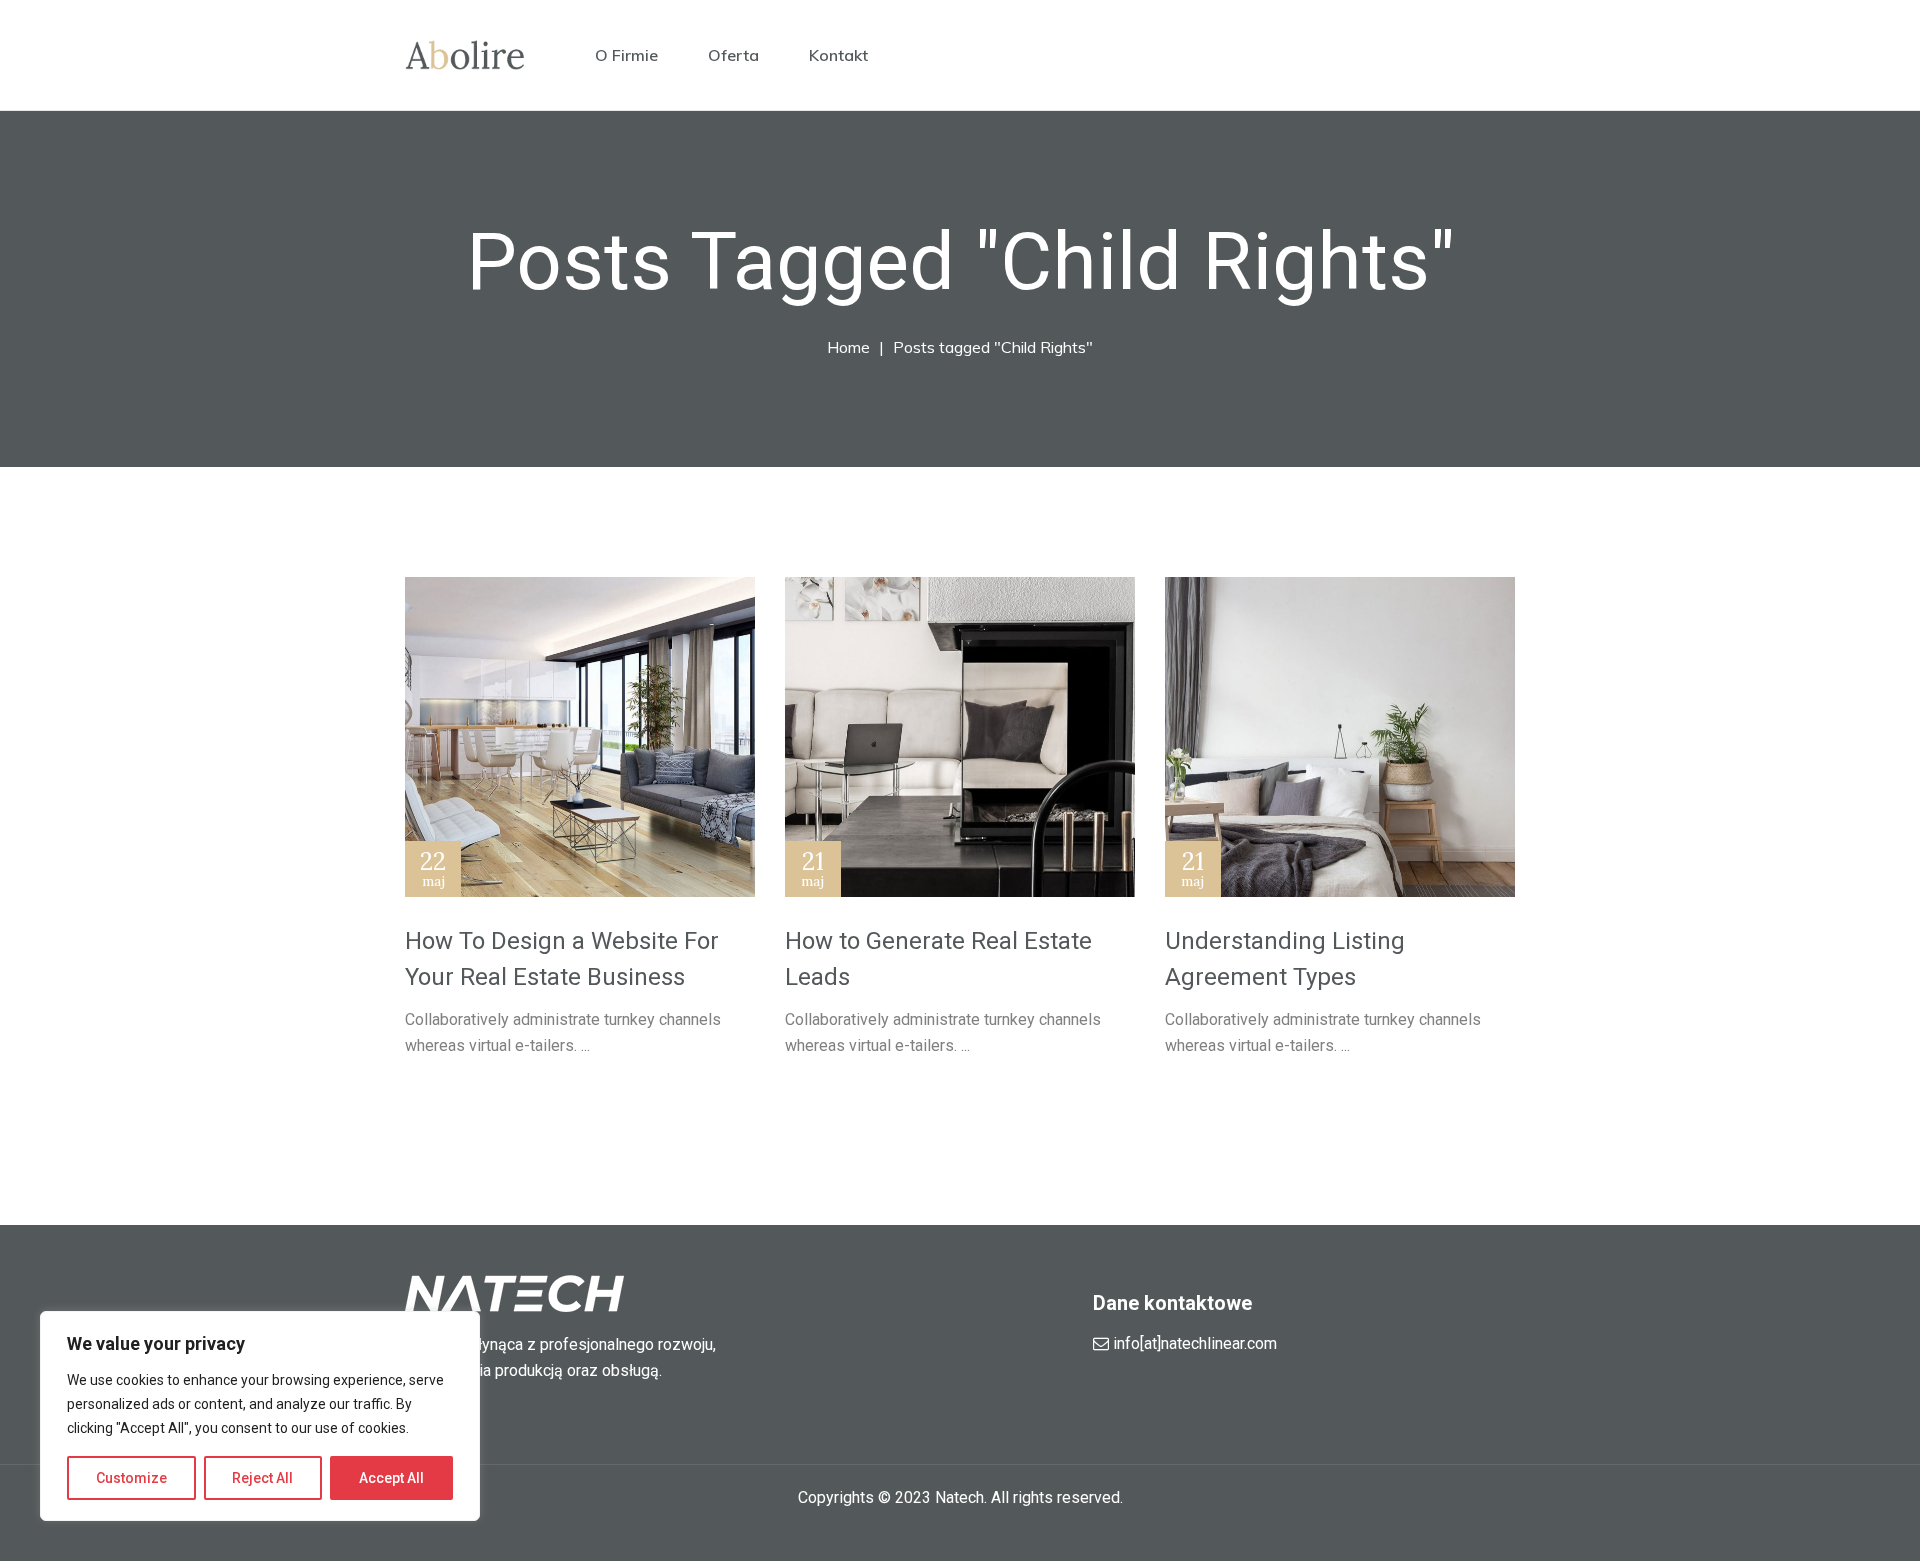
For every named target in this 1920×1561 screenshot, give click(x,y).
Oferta (733, 55)
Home (848, 347)
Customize (131, 1478)
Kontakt (838, 55)
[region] (260, 1416)
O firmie (626, 55)
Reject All (262, 1478)
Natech (959, 1497)
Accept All (391, 1478)
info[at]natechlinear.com (1195, 1343)
